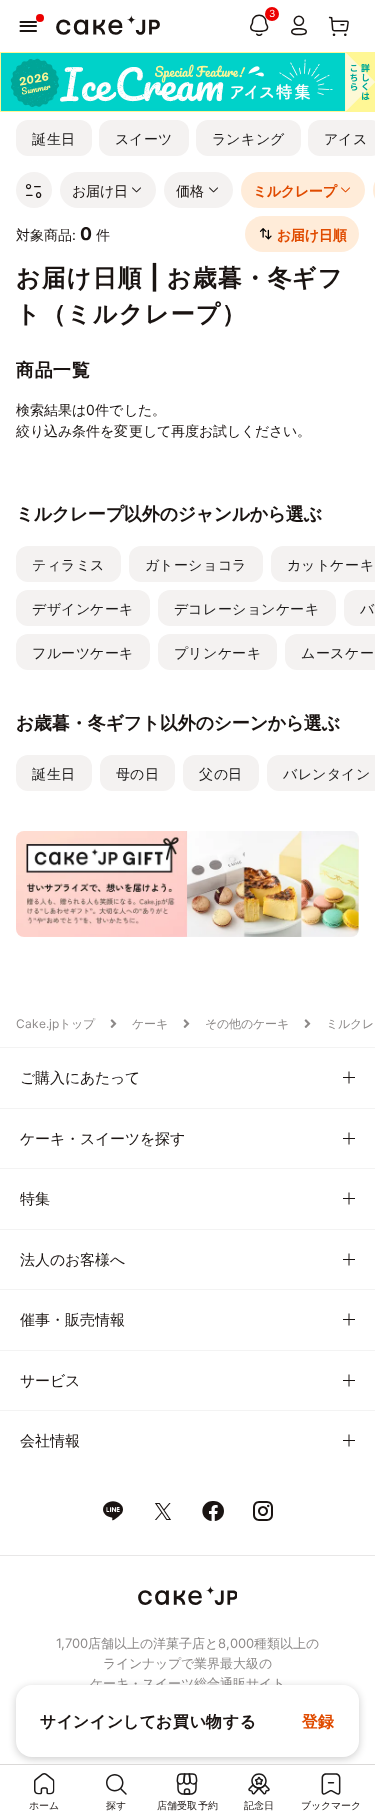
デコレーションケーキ (247, 608)
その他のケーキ (247, 1023)
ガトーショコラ (196, 564)
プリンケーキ (217, 652)
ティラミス (68, 564)
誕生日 (54, 138)
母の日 (138, 773)
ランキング (248, 138)
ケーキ (150, 1023)
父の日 (221, 773)
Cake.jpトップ (55, 1023)
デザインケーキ (83, 608)
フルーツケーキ (83, 652)
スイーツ (144, 138)
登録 (318, 1721)
